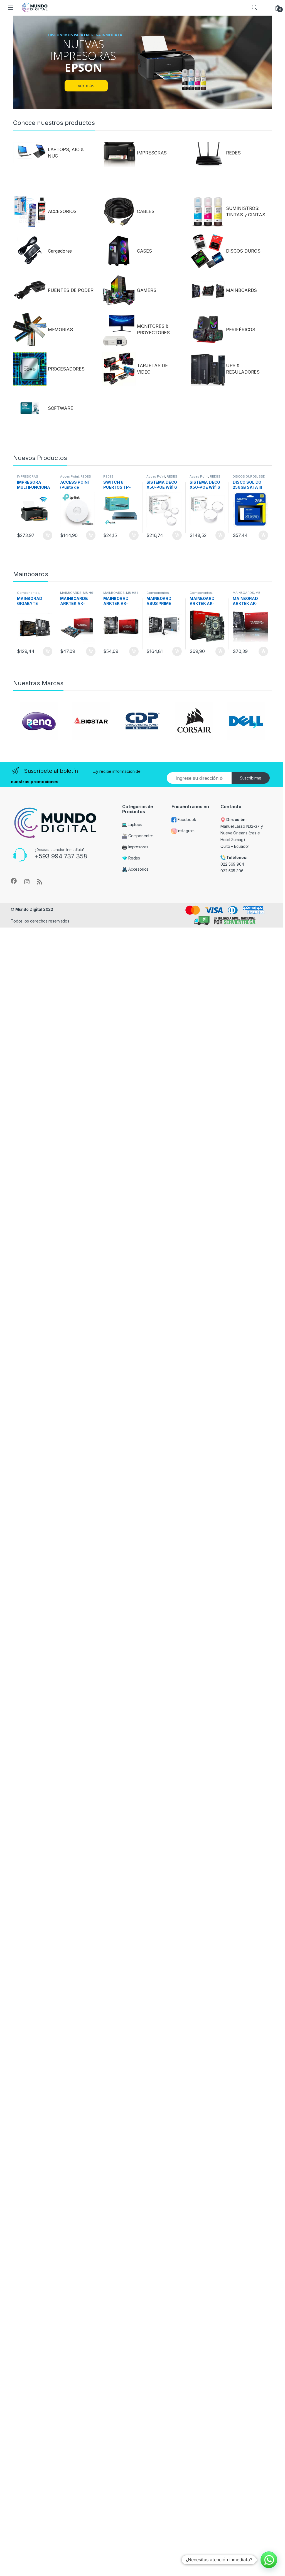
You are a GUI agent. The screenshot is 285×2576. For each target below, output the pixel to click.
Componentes (28, 593)
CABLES (146, 211)
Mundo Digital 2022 (34, 909)
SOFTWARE (61, 408)
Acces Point (69, 476)
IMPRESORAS (152, 153)
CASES (144, 251)
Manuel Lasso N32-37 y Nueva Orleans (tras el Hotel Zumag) (242, 833)
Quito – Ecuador (235, 846)
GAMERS (147, 290)
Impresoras (138, 847)
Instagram (186, 831)
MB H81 (132, 593)
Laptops (134, 825)
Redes (134, 858)
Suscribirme (251, 778)
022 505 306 (232, 871)
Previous (30, 727)
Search (254, 8)
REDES (233, 153)
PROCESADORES (66, 369)
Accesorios (138, 869)
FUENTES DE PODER (71, 290)
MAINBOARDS (242, 290)
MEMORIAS (60, 330)
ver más (86, 86)
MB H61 (89, 593)
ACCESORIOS (62, 211)
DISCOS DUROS (243, 251)
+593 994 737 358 (61, 856)
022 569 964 (232, 864)
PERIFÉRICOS (241, 330)
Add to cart (48, 535)
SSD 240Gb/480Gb (249, 478)
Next (255, 727)
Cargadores (60, 251)
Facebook (186, 819)
